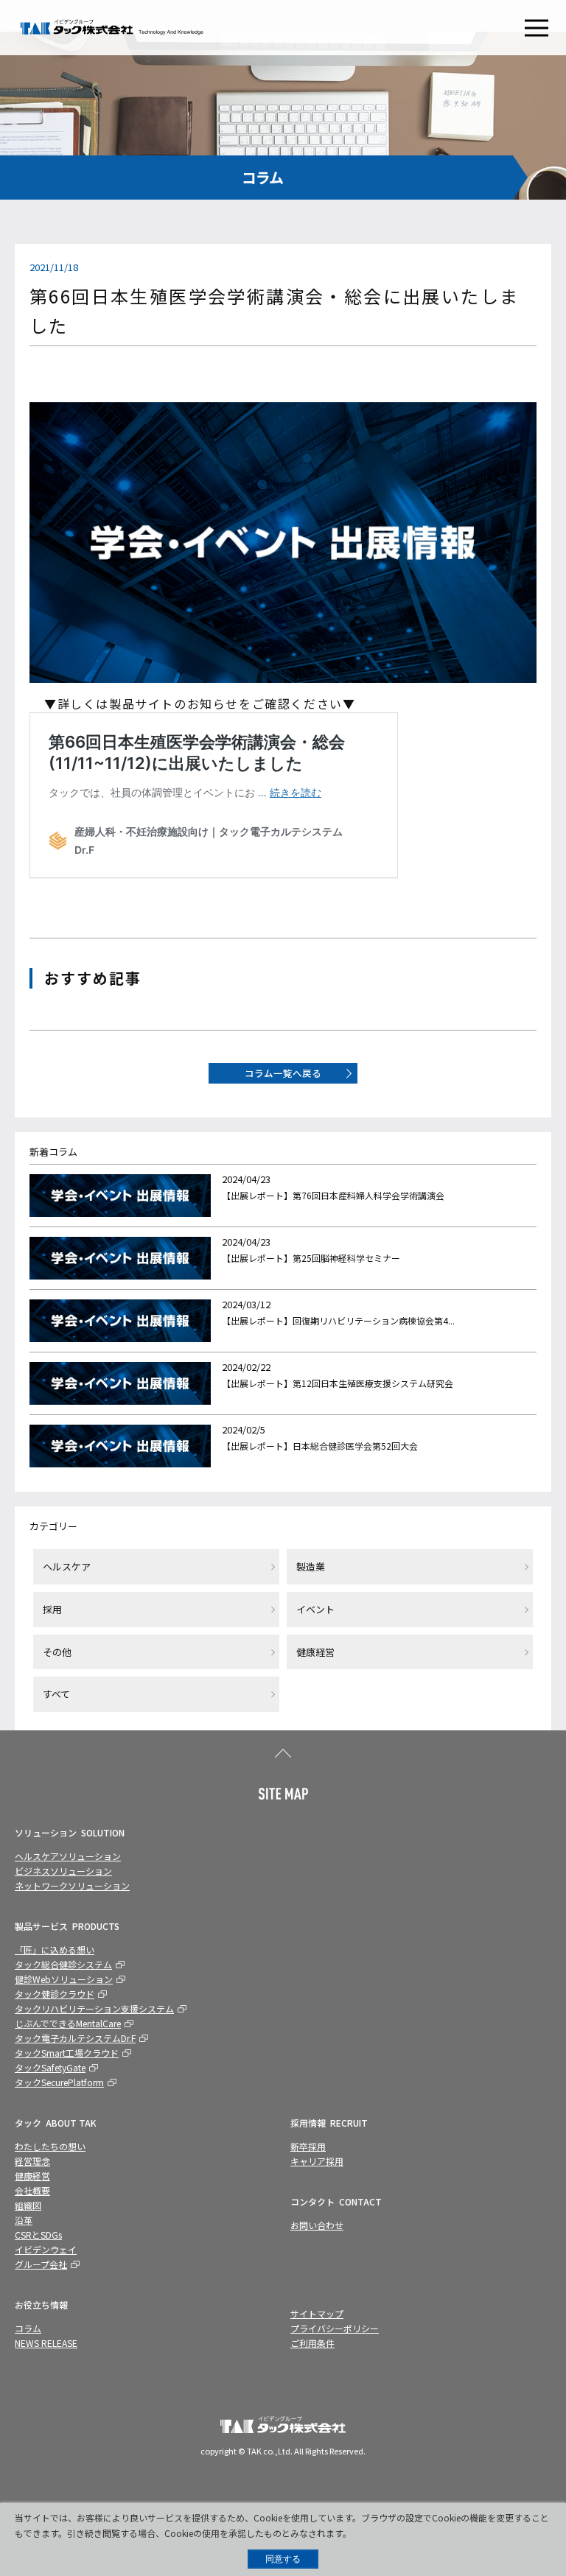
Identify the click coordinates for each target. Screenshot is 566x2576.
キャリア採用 (317, 2161)
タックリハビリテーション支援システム (94, 2008)
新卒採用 (308, 2146)
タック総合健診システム (63, 1964)
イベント (315, 1609)
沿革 (24, 2220)
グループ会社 (41, 2264)
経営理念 (32, 2161)
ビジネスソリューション (63, 1871)
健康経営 (315, 1652)
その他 (57, 1652)
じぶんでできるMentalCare (68, 2023)
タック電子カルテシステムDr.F (75, 2038)
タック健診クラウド (55, 1994)
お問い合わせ (317, 2225)
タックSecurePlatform (59, 2082)
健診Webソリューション (64, 1979)
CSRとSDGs (38, 2235)
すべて (56, 1694)
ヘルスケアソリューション (68, 1856)
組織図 (28, 2205)
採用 (52, 1609)
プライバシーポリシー (335, 2328)
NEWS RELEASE (46, 2343)
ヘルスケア (67, 1566)
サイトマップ (317, 2313)
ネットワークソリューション (72, 1885)
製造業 (311, 1566)
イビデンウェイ (46, 2249)
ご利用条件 (312, 2343)
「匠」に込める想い (55, 1949)
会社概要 (32, 2190)
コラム (28, 2328)
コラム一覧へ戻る (283, 1073)
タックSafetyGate (50, 2067)
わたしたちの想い (50, 2146)
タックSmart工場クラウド (67, 2053)
